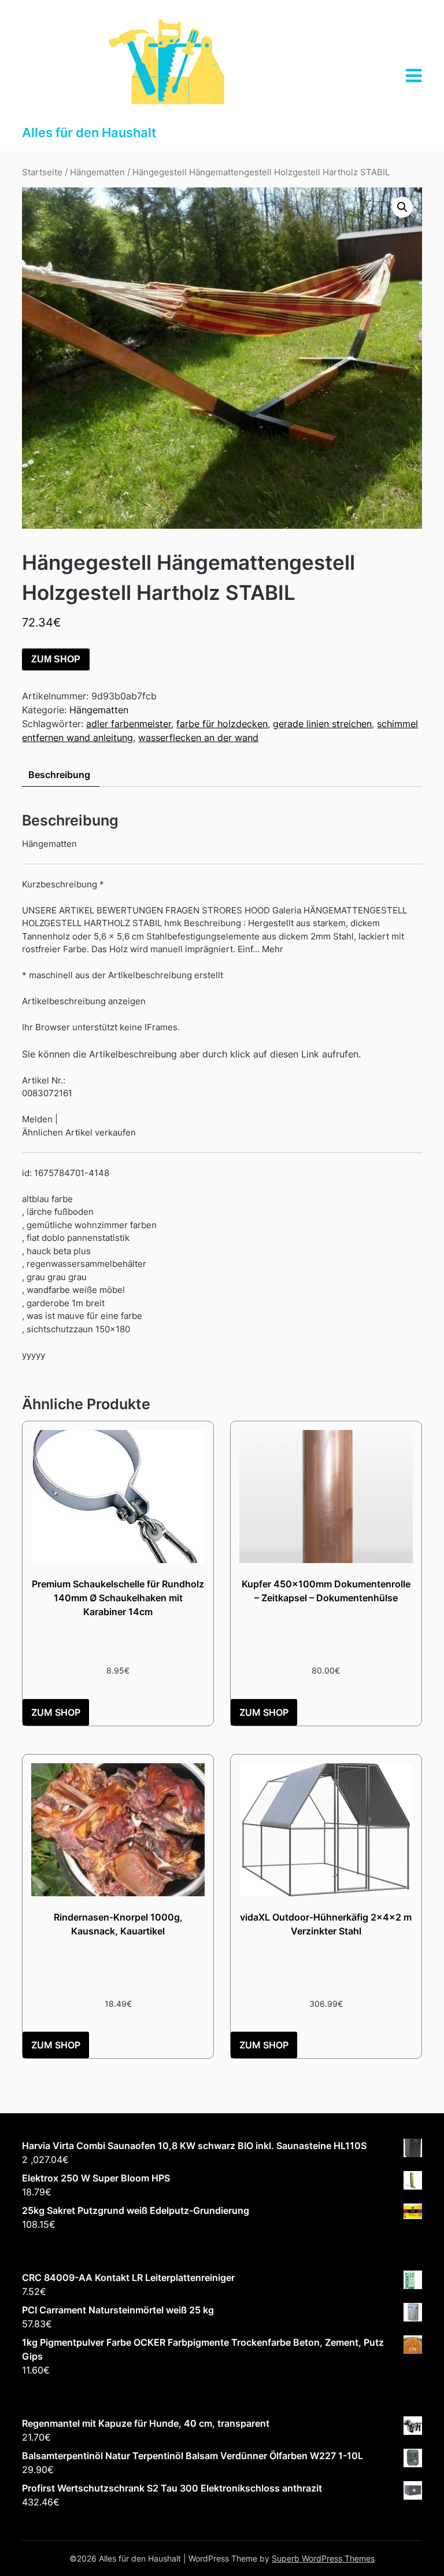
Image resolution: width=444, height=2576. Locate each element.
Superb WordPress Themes (323, 2558)
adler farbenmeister (129, 724)
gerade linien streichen (322, 724)
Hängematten (97, 172)
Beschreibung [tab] (59, 775)
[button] (402, 207)
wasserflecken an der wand (198, 738)
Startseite (42, 172)
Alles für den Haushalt (89, 132)
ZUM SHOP (56, 659)
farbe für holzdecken (222, 724)
